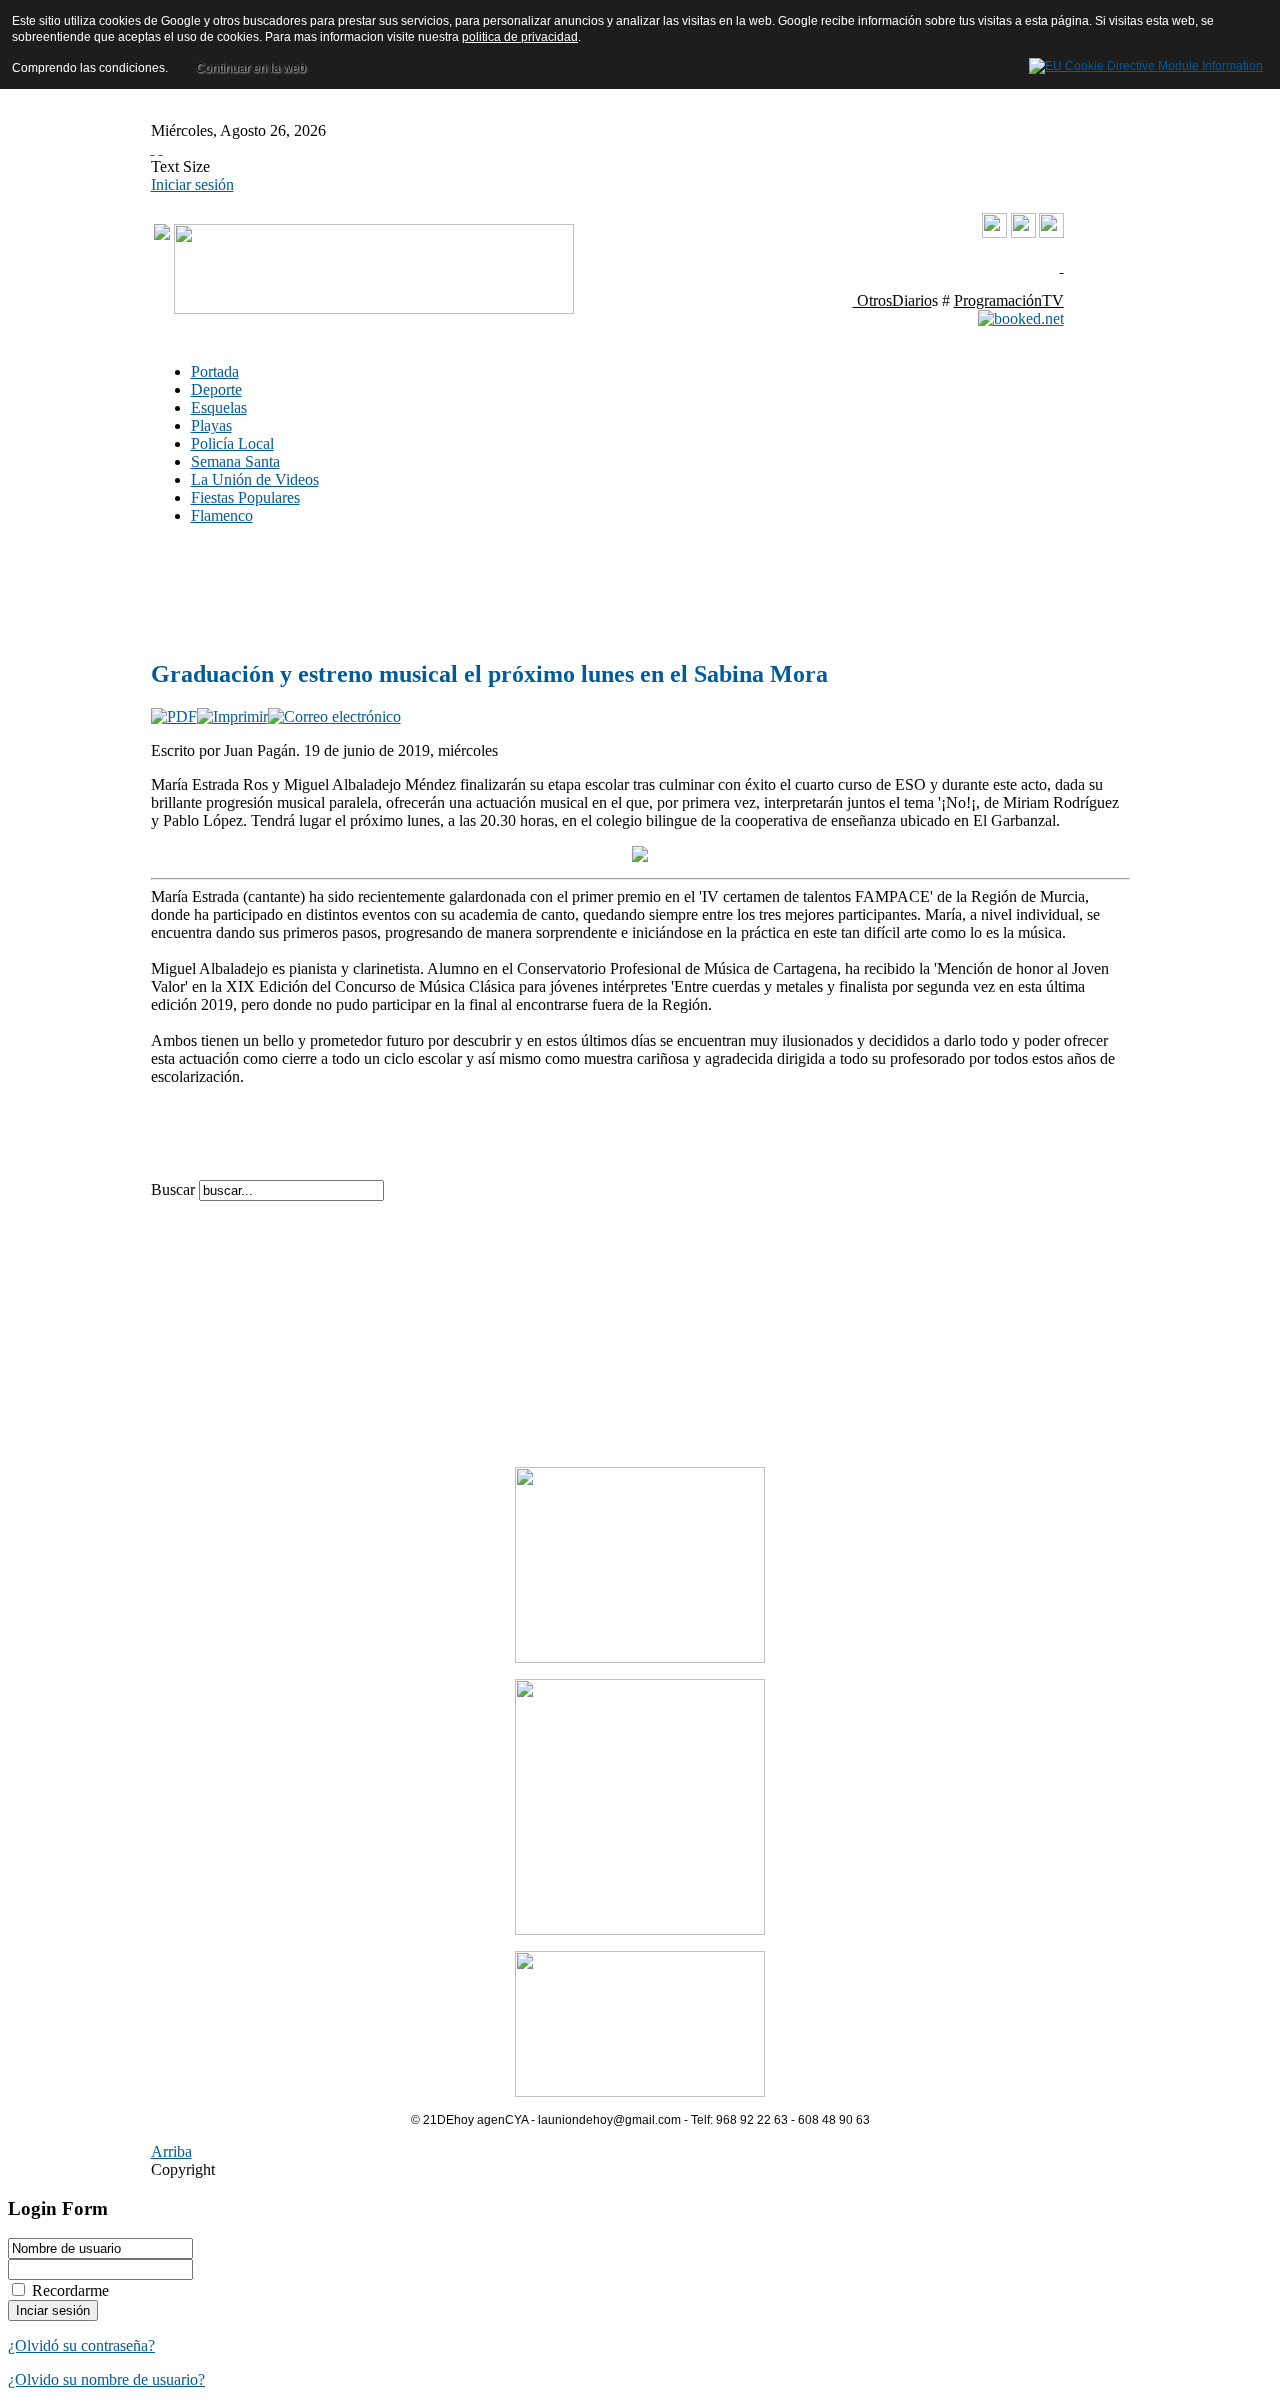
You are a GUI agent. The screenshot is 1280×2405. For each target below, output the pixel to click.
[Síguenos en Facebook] (1023, 232)
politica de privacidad (520, 37)
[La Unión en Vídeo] (994, 234)
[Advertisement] (451, 591)
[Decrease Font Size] (161, 148)
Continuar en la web (251, 68)
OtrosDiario (892, 300)
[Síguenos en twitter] (1051, 232)
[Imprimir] (232, 716)
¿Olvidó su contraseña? (81, 2345)
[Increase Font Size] (153, 148)
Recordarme (70, 2290)
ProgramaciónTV (1009, 300)
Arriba (171, 2151)
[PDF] (174, 716)
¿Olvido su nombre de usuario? (106, 2379)
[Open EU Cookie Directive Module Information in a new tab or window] (1146, 63)
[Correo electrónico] (334, 716)
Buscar (175, 1189)
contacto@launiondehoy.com (962, 266)
